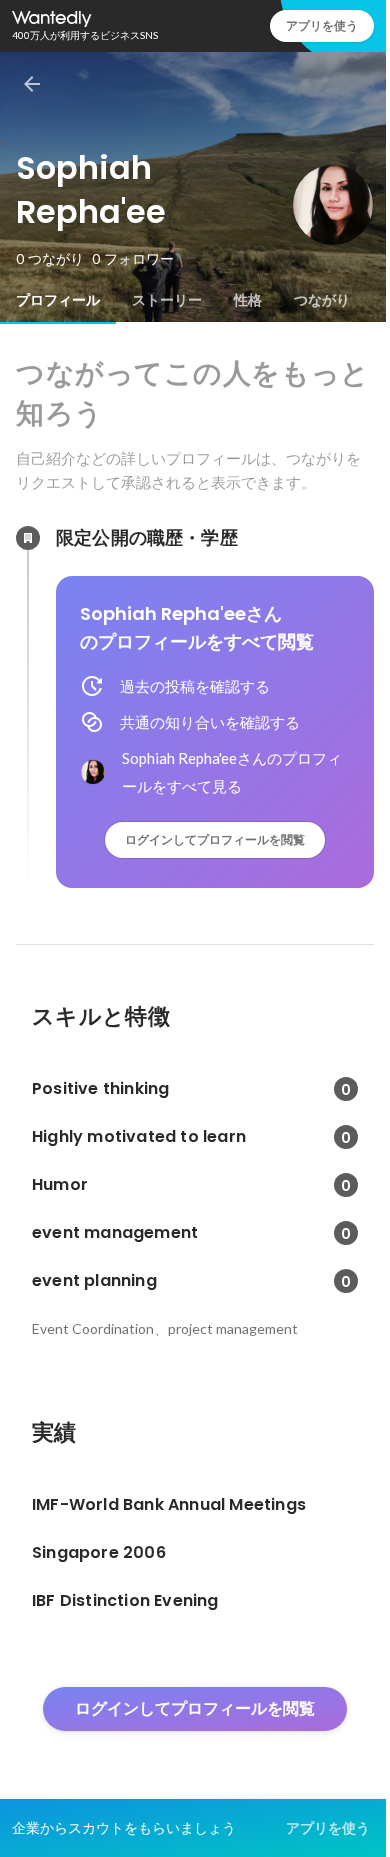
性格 (248, 300)
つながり (322, 300)
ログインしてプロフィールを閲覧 (215, 839)
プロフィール (58, 300)
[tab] (58, 300)
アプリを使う (322, 25)
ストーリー (167, 300)
